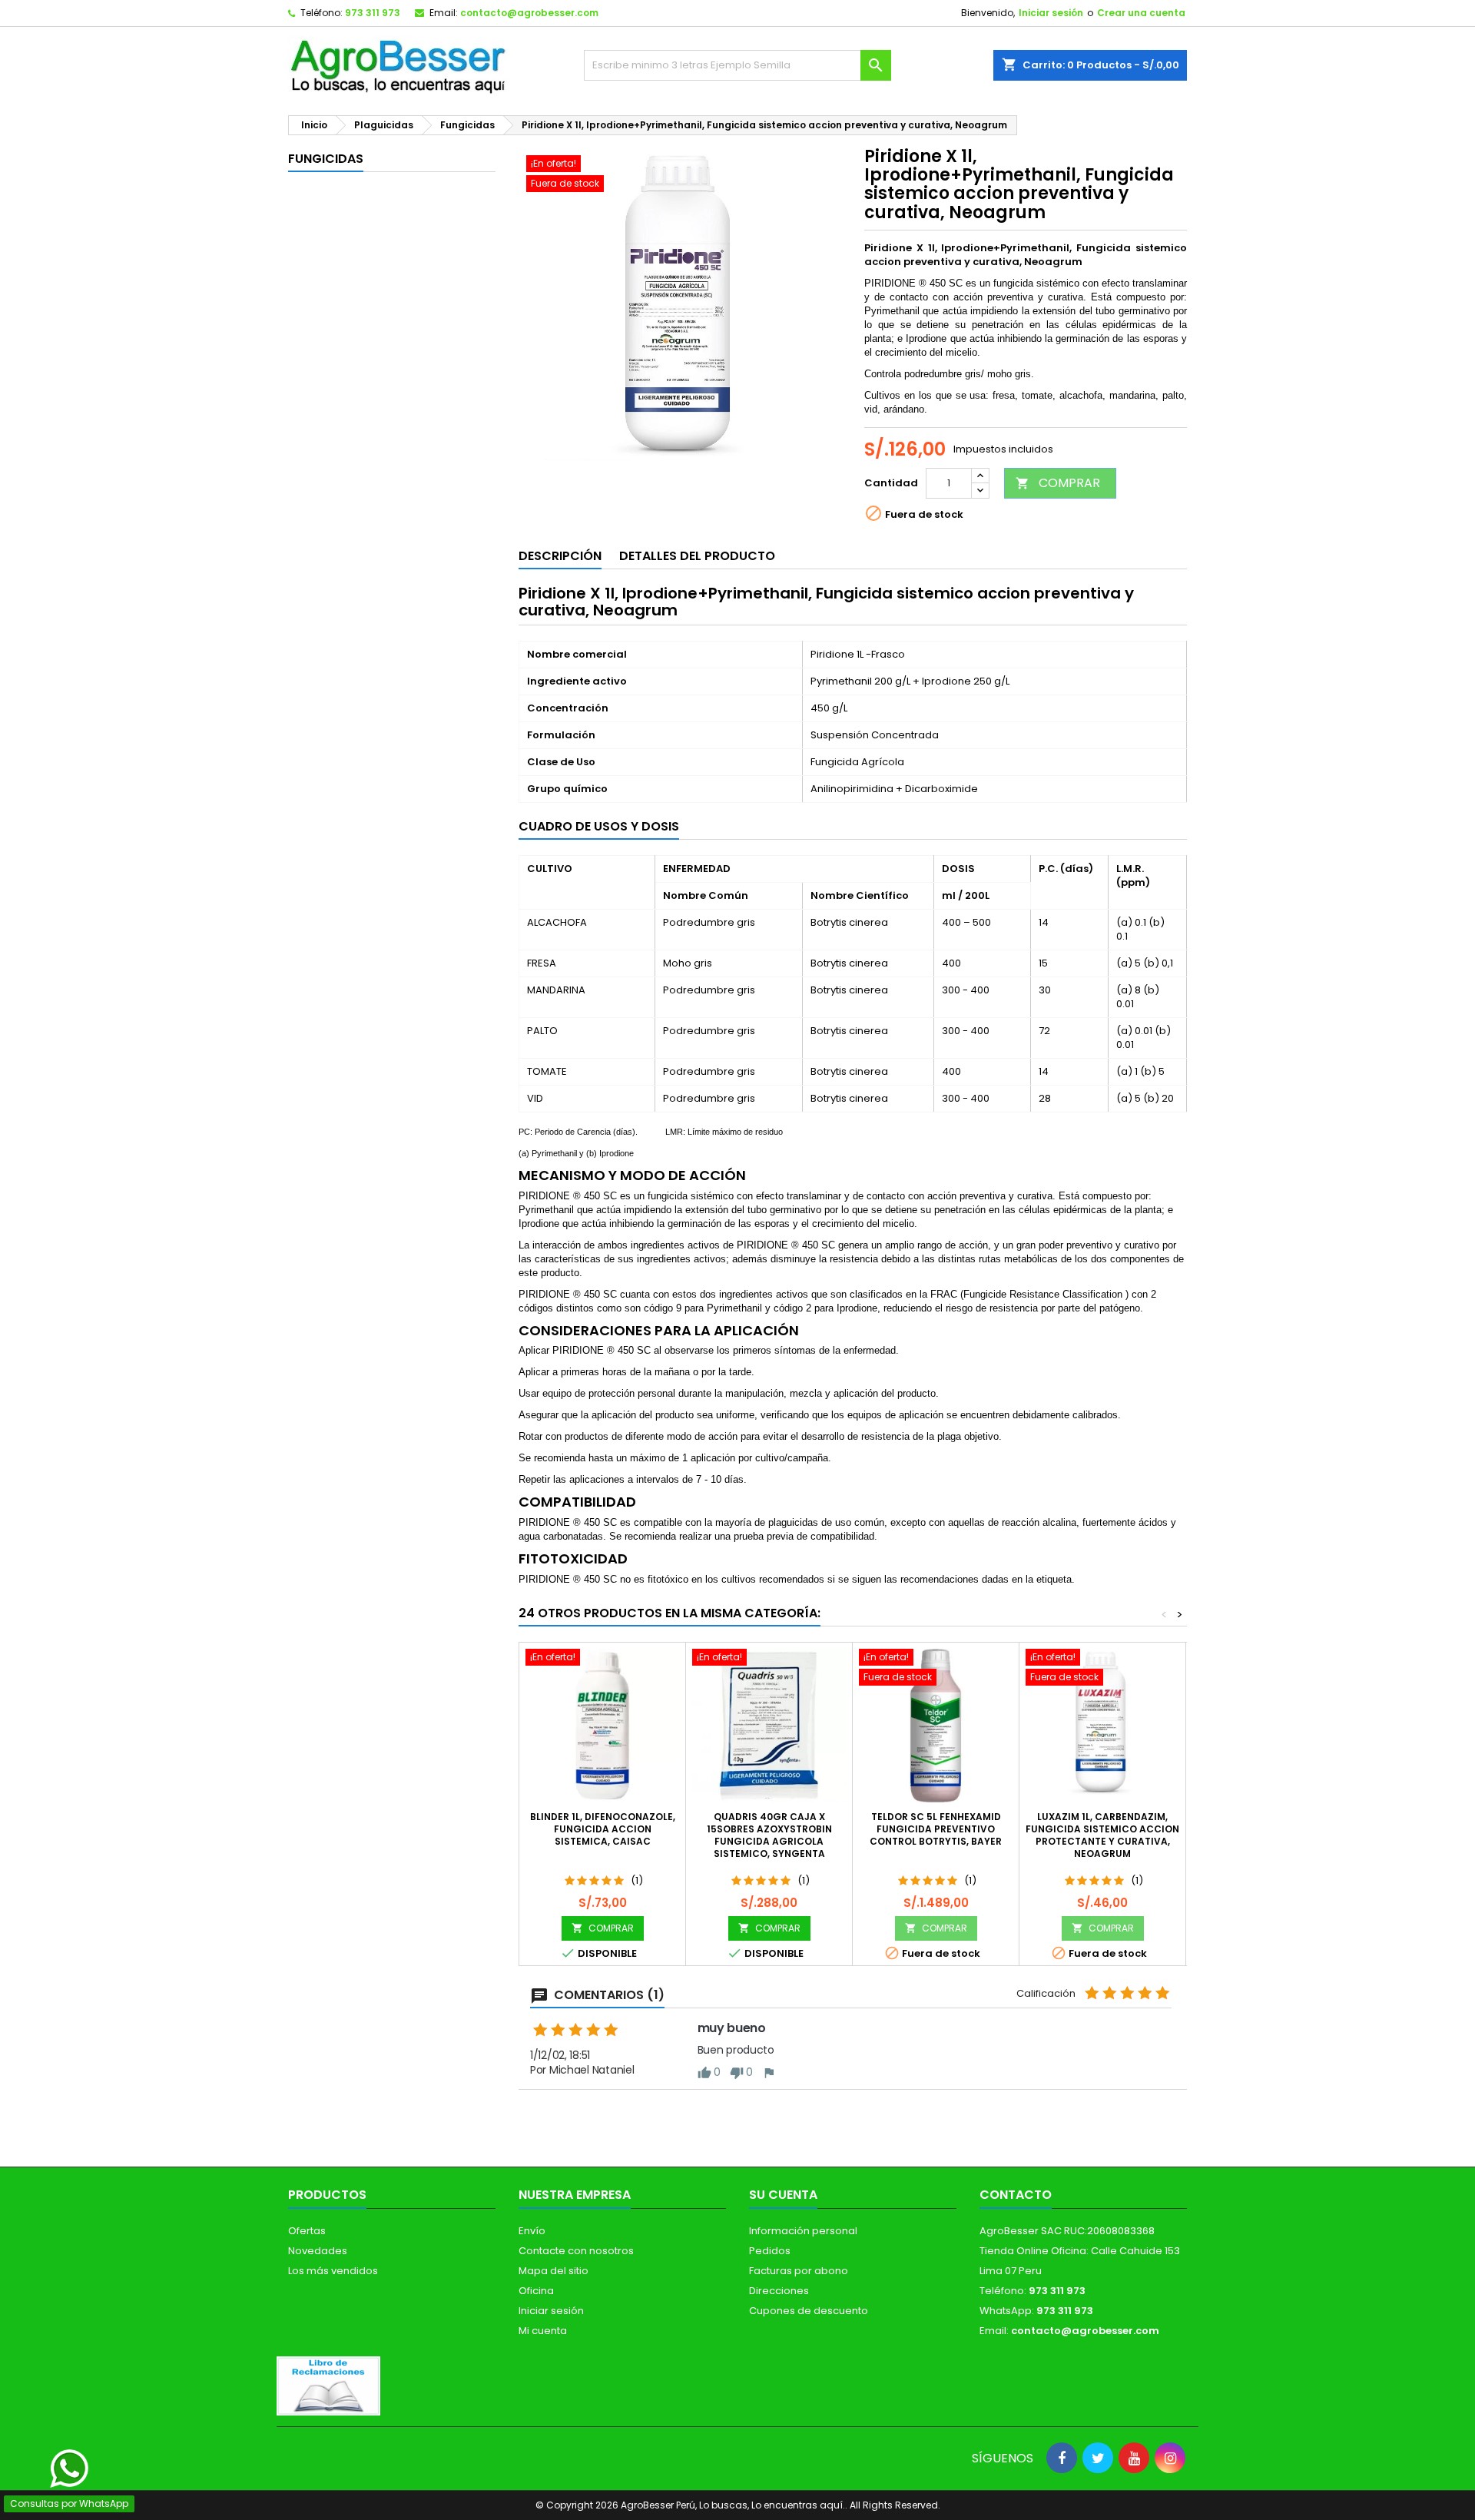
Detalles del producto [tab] (697, 556)
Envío (532, 2231)
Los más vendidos (333, 2271)
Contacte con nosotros (576, 2251)
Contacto (1016, 2195)
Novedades (318, 2251)
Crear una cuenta (1141, 13)
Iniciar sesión (1051, 13)
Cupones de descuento (809, 2311)
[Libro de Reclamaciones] (328, 2385)
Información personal (803, 2231)
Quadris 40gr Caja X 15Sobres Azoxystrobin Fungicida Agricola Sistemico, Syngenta (769, 1835)
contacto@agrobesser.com (529, 13)
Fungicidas (326, 159)
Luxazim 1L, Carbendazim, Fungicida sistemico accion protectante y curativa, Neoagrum (1102, 1835)
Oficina (536, 2291)
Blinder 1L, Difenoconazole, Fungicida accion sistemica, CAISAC (603, 1829)
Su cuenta (783, 2195)
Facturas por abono (799, 2271)
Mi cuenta (543, 2331)
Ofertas (307, 2231)
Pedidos (770, 2251)
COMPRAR (1058, 483)
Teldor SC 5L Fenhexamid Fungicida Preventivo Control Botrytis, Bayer (936, 1829)
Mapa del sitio (554, 2271)
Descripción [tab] (560, 556)
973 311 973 (373, 13)
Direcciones (779, 2291)
